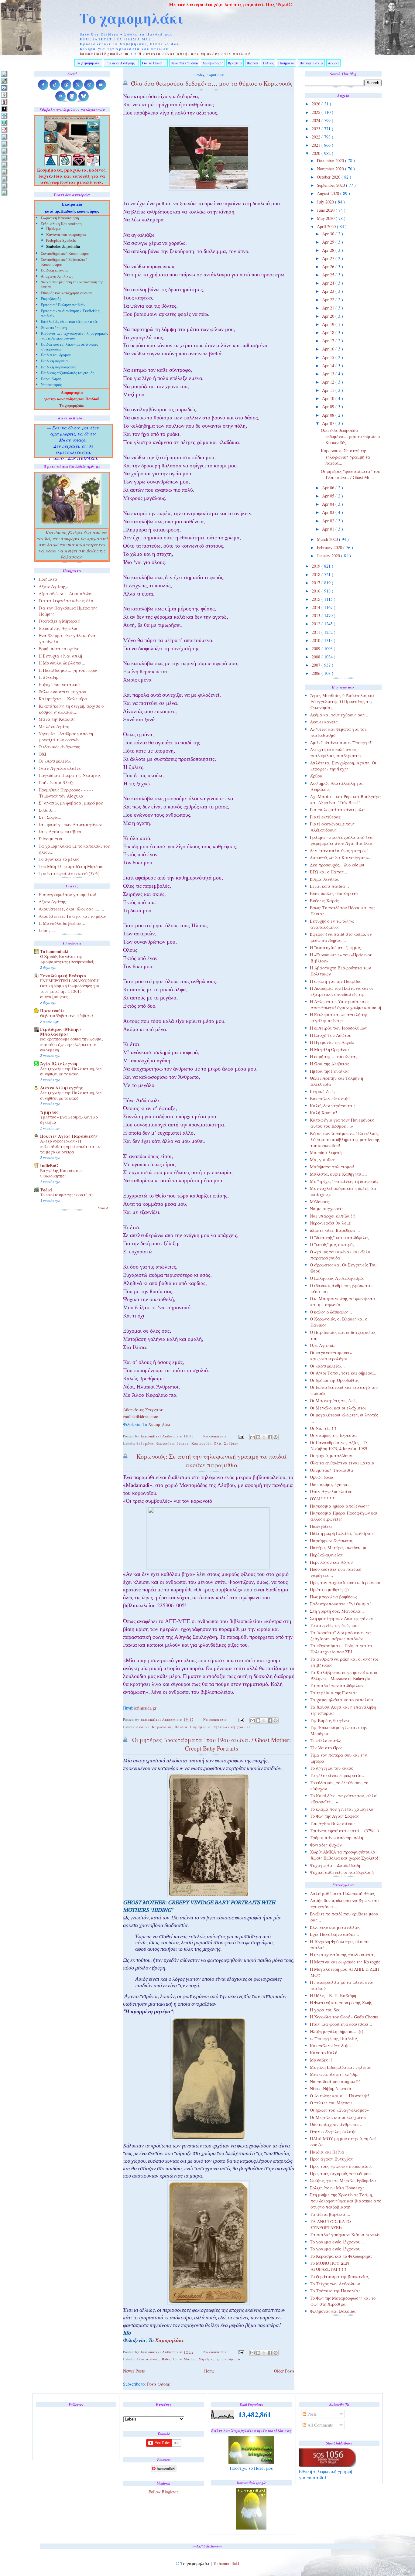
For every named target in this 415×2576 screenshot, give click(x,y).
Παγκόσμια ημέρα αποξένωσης (340, 1506)
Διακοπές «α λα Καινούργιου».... (342, 858)
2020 (317, 153)
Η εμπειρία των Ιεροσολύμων (339, 1028)
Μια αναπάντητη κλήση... (335, 2074)
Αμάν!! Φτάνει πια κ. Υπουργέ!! (341, 742)
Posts (312, 2414)
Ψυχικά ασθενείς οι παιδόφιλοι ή (342, 1872)
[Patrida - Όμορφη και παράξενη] (4, 171)
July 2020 (326, 202)
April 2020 (327, 226)
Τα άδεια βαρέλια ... (330, 2214)
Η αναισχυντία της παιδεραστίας (343, 1954)
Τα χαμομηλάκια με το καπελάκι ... (344, 1700)
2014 (317, 607)
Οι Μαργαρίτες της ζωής (334, 1401)
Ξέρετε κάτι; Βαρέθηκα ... (335, 1230)
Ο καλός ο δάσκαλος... (331, 1312)
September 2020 (331, 185)
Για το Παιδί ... (154, 63)
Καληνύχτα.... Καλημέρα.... (65, 699)
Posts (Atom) (159, 2384)
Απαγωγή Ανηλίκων (57, 277)
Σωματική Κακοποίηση (60, 219)
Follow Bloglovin (164, 2492)
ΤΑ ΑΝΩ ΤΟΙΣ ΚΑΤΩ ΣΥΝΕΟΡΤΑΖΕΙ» (330, 2224)
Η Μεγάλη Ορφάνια (329, 1049)
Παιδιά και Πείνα (327, 2152)
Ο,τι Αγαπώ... (323, 1345)
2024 (317, 120)
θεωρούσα (165, 1443)
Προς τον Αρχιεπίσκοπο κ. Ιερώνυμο (345, 1582)
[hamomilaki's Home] (4, 74)
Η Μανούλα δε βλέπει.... (63, 663)
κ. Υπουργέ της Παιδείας (334, 2038)
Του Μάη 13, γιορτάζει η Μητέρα (71, 866)
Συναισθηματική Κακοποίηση (65, 254)
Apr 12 (329, 382)
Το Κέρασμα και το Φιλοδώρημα (341, 2256)
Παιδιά (181, 1727)
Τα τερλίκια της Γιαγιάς (334, 1693)
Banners (253, 63)
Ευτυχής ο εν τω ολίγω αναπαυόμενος (332, 924)
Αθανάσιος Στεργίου (143, 1410)
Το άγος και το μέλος (59, 859)
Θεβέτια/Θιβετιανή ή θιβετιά (67, 1016)
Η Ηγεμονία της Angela (332, 1042)
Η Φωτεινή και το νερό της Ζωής (341, 2002)
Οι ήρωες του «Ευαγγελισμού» (339, 2110)
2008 (317, 657)
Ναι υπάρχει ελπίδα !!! (333, 1216)
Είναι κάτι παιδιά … (330, 886)
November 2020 (331, 169)
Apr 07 (329, 423)
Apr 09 (329, 407)
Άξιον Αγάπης (52, 902)
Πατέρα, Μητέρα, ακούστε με (339, 1548)
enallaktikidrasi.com (141, 1418)
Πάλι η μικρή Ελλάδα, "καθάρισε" (343, 1533)
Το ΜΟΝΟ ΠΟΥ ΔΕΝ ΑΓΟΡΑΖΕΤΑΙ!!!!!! (329, 2266)
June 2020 (326, 210)
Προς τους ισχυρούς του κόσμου (340, 2173)
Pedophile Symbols (61, 241)
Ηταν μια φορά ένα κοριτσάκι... (341, 2024)
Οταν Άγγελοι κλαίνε (331, 1491)
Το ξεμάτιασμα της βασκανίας (339, 2276)
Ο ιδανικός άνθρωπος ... (62, 747)
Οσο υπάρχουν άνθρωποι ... (337, 2124)
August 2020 (329, 193)
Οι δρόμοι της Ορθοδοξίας (334, 1380)
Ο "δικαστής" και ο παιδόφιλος (340, 1237)
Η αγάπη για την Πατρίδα (335, 981)
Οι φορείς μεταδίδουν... (333, 1455)
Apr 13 (329, 374)
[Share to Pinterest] (276, 1437)
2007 (317, 665)
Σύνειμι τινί (51, 839)
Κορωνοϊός (201, 1443)
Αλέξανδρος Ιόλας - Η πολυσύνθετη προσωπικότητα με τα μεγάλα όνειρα (70, 1146)
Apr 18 (329, 332)
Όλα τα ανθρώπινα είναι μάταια (342, 1463)
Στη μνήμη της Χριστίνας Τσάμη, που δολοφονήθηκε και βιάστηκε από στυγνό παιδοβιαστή (346, 2201)
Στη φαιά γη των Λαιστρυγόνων (341, 1618)
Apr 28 (329, 250)
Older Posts (284, 2371)
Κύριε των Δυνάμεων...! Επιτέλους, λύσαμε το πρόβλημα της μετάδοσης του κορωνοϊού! (345, 1139)
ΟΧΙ (42, 754)
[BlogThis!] (258, 1437)
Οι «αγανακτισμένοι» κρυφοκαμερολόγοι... (331, 1356)
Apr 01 (329, 529)
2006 (317, 673)
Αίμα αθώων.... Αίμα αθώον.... (68, 594)
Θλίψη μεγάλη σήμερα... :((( (337, 2031)
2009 (317, 649)
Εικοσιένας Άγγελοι (58, 628)
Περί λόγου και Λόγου (331, 1562)
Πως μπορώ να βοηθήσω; (333, 1597)
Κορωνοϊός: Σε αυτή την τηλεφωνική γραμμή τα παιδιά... (346, 457)
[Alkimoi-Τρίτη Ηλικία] (4, 95)
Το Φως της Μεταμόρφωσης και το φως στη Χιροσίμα (343, 2301)
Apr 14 (329, 366)
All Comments (320, 2425)
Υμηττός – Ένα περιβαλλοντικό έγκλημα (69, 1120)
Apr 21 (329, 308)
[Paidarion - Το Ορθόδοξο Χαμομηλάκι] (4, 164)
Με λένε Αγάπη (54, 726)
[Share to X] (264, 1437)
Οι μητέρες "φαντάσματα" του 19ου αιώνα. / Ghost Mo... (350, 474)
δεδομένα (145, 1443)
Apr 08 (329, 415)
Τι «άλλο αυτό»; (326, 1741)
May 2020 (326, 218)
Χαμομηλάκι (159, 1425)
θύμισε (183, 1443)
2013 (317, 615)
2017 (317, 583)
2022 (317, 137)
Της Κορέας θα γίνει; (330, 1720)
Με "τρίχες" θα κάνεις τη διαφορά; (344, 1181)
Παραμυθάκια (311, 63)
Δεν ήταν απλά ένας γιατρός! (339, 851)
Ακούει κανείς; (324, 722)
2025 (317, 112)
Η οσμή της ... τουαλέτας (334, 1056)
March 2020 (328, 539)
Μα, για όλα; (323, 1160)
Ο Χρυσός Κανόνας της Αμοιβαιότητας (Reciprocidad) (67, 959)
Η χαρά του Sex (325, 2010)
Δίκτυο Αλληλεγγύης (62, 1088)
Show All (104, 1208)
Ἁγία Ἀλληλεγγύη (59, 1064)
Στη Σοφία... (51, 817)
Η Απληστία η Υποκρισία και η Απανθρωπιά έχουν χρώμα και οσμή (345, 1004)
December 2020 (331, 161)
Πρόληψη (54, 229)
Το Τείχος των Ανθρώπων (335, 2284)
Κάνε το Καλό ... (326, 2053)
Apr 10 (329, 398)
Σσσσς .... (48, 930)
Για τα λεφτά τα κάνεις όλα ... (340, 810)
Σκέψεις (231, 1443)
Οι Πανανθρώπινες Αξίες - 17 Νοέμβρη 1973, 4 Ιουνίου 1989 (339, 1445)
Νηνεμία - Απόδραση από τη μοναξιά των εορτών (66, 737)
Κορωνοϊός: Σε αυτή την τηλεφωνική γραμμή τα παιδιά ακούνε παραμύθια (212, 1461)
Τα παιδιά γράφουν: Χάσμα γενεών (345, 2234)
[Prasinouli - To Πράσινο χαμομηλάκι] (4, 178)
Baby (166, 2359)
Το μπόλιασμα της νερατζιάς (67, 1195)
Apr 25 (329, 275)
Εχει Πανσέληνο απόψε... (334, 1934)
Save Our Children (184, 63)
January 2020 (329, 556)
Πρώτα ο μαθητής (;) (329, 1589)
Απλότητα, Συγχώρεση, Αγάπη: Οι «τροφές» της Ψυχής (343, 766)
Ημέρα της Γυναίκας (330, 1071)
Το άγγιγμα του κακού (332, 1768)
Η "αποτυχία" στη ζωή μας (335, 947)
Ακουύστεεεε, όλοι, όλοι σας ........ (71, 909)
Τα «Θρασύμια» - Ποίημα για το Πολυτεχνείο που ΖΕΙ (341, 1649)
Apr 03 (329, 512)
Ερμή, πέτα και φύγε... (61, 649)
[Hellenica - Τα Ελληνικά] (4, 123)
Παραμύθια (201, 1727)
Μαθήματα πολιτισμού (332, 1167)
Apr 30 (329, 234)
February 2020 (330, 547)
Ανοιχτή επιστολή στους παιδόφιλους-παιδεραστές (336, 752)
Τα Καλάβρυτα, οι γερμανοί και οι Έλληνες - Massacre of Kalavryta (344, 1675)
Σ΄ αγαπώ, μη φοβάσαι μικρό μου (71, 803)
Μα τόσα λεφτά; (326, 1152)
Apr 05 (329, 496)
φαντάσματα (229, 2359)
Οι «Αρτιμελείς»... (56, 761)
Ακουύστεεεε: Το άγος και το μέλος (73, 916)
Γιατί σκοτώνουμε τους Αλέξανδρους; (332, 827)
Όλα (218, 1443)
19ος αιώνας (148, 2359)
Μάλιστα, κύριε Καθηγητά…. (338, 1174)
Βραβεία (235, 63)
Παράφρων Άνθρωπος (331, 1541)
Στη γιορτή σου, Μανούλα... (337, 1611)
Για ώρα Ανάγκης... (121, 63)
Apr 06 (329, 488)
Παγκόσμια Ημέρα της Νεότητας (70, 775)
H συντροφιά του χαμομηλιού (67, 895)
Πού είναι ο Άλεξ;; (57, 782)
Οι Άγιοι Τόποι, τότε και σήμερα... (343, 1373)
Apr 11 (329, 390)
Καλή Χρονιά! (324, 1113)
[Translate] (4, 88)
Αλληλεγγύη (213, 63)
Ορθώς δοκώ (321, 1477)
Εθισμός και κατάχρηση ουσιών (66, 294)
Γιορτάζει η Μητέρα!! (60, 621)
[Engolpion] (4, 109)
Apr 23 (329, 291)
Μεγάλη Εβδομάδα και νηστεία (340, 2067)
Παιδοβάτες (321, 1526)
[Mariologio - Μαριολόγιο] (4, 137)
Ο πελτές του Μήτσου (331, 2103)
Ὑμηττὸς (49, 1112)
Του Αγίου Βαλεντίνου (332, 1823)
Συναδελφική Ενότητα (63, 976)
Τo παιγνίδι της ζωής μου (334, 1625)
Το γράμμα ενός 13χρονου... (337, 2242)
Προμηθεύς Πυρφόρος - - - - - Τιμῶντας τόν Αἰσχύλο (66, 793)
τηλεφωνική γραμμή (232, 1727)
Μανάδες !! (321, 2060)
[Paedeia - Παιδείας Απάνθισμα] (4, 157)
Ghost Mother (185, 2359)
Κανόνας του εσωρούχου (66, 235)
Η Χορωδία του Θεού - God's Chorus (344, 2017)
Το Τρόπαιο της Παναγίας (335, 2291)
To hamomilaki (54, 951)
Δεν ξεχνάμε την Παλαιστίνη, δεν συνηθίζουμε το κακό (71, 1071)
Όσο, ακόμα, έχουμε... (331, 1484)
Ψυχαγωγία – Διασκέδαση (335, 1865)
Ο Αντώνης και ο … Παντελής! (340, 2096)
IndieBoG (49, 1165)
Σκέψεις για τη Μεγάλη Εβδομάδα (343, 2180)
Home (209, 2371)
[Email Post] (241, 1436)
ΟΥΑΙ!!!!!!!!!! (323, 1499)
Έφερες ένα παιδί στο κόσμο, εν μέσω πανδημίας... (341, 937)
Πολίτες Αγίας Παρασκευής (69, 1136)
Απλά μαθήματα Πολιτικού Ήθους (342, 1893)
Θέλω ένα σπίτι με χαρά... (64, 692)
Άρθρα (333, 63)
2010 (317, 640)
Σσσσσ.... (47, 810)
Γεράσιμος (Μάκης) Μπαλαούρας (60, 1032)
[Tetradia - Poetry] (4, 185)
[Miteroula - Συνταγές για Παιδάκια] (4, 143)
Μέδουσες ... (322, 1202)
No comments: (216, 1436)
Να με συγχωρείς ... (329, 1209)
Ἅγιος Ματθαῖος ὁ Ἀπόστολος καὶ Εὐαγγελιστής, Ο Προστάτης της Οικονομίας (342, 701)
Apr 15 (329, 357)
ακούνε (143, 1727)
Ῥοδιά (46, 1190)
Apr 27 (329, 258)
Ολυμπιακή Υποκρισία (332, 1470)
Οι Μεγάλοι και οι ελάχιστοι (338, 1408)
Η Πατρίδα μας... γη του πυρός (68, 670)
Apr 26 (329, 266)
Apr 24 (329, 283)
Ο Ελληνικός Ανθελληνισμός (337, 1278)
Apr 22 (329, 300)
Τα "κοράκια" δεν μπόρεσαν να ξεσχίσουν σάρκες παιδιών (340, 1636)
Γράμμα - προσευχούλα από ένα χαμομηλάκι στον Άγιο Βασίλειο (342, 840)
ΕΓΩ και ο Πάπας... (329, 872)
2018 (317, 574)
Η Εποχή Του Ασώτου (331, 1035)
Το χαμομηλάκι (132, 18)
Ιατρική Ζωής (323, 1091)
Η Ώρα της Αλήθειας (329, 1064)
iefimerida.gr (145, 1709)
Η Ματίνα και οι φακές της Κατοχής (345, 1962)
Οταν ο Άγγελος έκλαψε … (336, 2132)
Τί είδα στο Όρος (326, 1748)
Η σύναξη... (50, 677)
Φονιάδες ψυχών (326, 1845)
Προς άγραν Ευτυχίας (331, 2159)
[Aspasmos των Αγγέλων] (4, 102)
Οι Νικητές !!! (323, 1428)
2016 (317, 591)
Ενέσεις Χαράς (324, 901)
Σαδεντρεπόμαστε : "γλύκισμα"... (342, 1604)
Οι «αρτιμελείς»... (327, 1366)
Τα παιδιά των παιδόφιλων (337, 1685)
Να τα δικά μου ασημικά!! (335, 2081)
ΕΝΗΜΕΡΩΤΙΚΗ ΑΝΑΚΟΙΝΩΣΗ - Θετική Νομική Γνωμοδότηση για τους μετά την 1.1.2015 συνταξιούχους (71, 989)
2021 (317, 145)
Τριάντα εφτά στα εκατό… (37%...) (344, 1831)
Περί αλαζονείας (326, 1555)
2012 (317, 624)
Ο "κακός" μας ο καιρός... (334, 1244)
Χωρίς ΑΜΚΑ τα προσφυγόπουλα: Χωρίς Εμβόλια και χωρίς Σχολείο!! (345, 1855)
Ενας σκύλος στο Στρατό (334, 893)
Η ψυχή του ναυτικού (59, 684)
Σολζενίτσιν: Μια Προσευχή (337, 2188)
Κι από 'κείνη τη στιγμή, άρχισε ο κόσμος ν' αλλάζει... (71, 709)
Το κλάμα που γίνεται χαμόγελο (341, 1809)
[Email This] (252, 1437)
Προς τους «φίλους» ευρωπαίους (341, 2166)
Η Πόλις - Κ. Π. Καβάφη (333, 1995)
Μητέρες (207, 2359)
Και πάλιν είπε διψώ (330, 1098)
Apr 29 (329, 242)
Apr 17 (329, 341)
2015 (317, 599)
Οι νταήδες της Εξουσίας (334, 1435)
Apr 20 (329, 316)
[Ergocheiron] (4, 116)
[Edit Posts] (4, 81)
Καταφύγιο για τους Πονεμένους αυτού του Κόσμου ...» (342, 1123)
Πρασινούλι (53, 1011)
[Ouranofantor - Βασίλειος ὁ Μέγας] (4, 150)
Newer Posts (134, 2371)
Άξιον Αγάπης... (54, 586)
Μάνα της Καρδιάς (57, 719)
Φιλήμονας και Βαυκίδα (333, 2311)
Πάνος (268, 63)
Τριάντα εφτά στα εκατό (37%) (69, 873)
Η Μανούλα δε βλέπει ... (63, 923)
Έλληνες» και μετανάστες (335, 1927)
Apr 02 (329, 521)
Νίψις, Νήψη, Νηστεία (331, 2088)
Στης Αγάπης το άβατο (60, 831)
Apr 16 (329, 349)
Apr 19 (329, 324)
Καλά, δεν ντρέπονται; (333, 1106)
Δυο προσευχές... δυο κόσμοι (337, 865)
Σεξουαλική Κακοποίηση (61, 224)
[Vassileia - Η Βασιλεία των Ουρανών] (4, 192)
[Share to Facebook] (270, 1437)
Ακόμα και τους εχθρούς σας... (339, 715)
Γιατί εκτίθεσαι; (326, 817)
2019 (317, 566)
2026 (317, 104)
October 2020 (329, 177)
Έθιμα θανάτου (325, 879)
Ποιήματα (286, 63)
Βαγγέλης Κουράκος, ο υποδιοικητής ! (61, 1173)
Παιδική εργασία (54, 271)
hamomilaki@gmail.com (104, 54)
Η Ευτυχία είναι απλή (60, 656)
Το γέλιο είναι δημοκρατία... (338, 1775)
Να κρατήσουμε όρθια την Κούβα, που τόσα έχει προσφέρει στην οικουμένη (71, 1044)
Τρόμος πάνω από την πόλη (336, 1838)
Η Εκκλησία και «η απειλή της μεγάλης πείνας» (339, 1018)
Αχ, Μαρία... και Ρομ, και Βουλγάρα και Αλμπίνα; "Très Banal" (345, 799)
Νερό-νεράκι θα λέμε (330, 1223)
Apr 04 (329, 504)
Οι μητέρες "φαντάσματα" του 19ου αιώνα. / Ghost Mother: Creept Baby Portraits (212, 1744)
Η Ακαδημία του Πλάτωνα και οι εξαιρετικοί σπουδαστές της (341, 991)
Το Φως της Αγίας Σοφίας (334, 1816)
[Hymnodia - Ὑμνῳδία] (4, 130)
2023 (317, 129)
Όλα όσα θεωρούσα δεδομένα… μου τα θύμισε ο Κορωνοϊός (350, 436)
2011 (317, 632)
